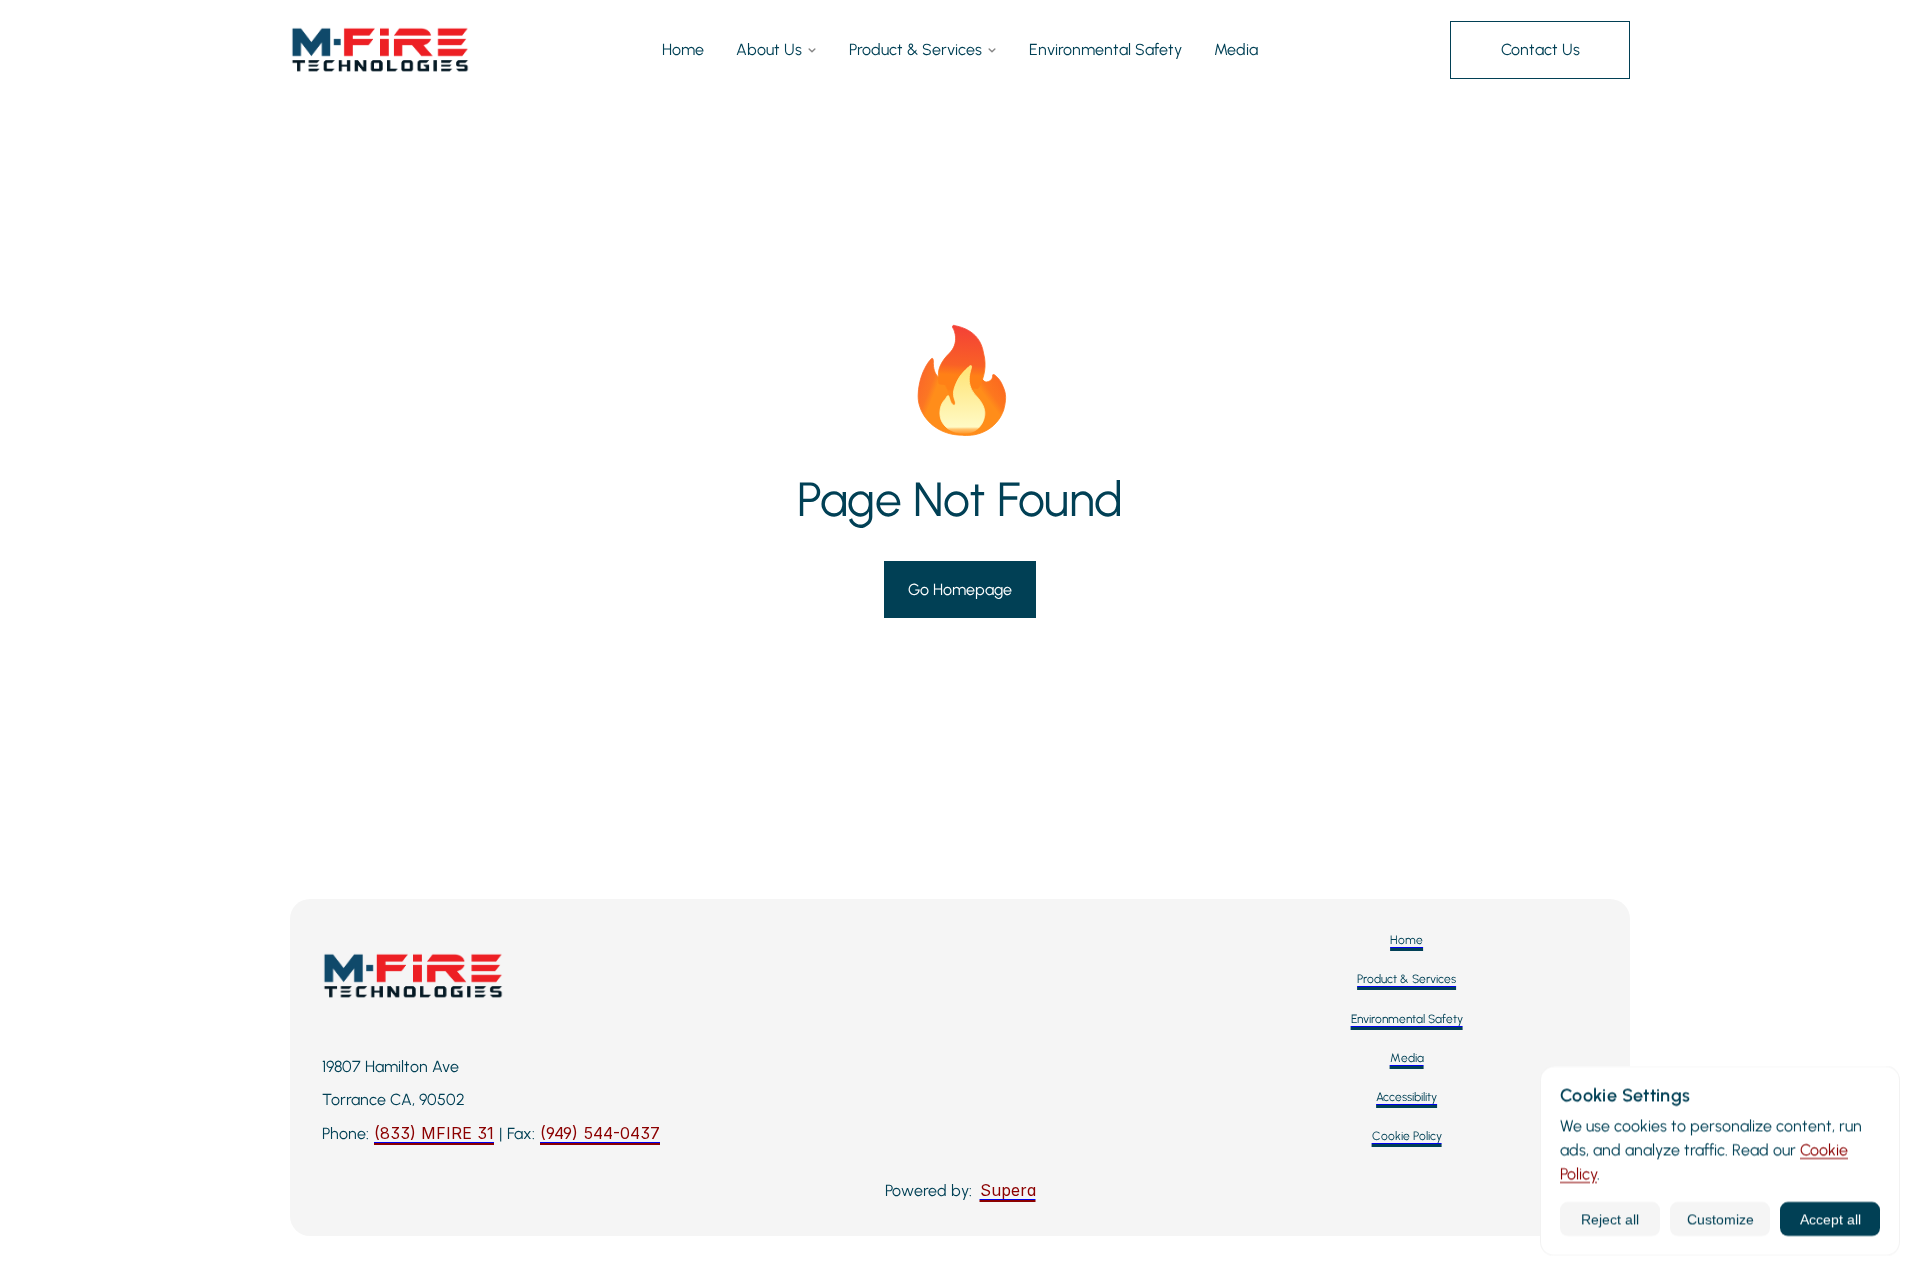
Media (1236, 49)
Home (683, 49)
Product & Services (915, 49)
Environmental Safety (1105, 49)
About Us (769, 49)
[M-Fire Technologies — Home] (380, 50)
